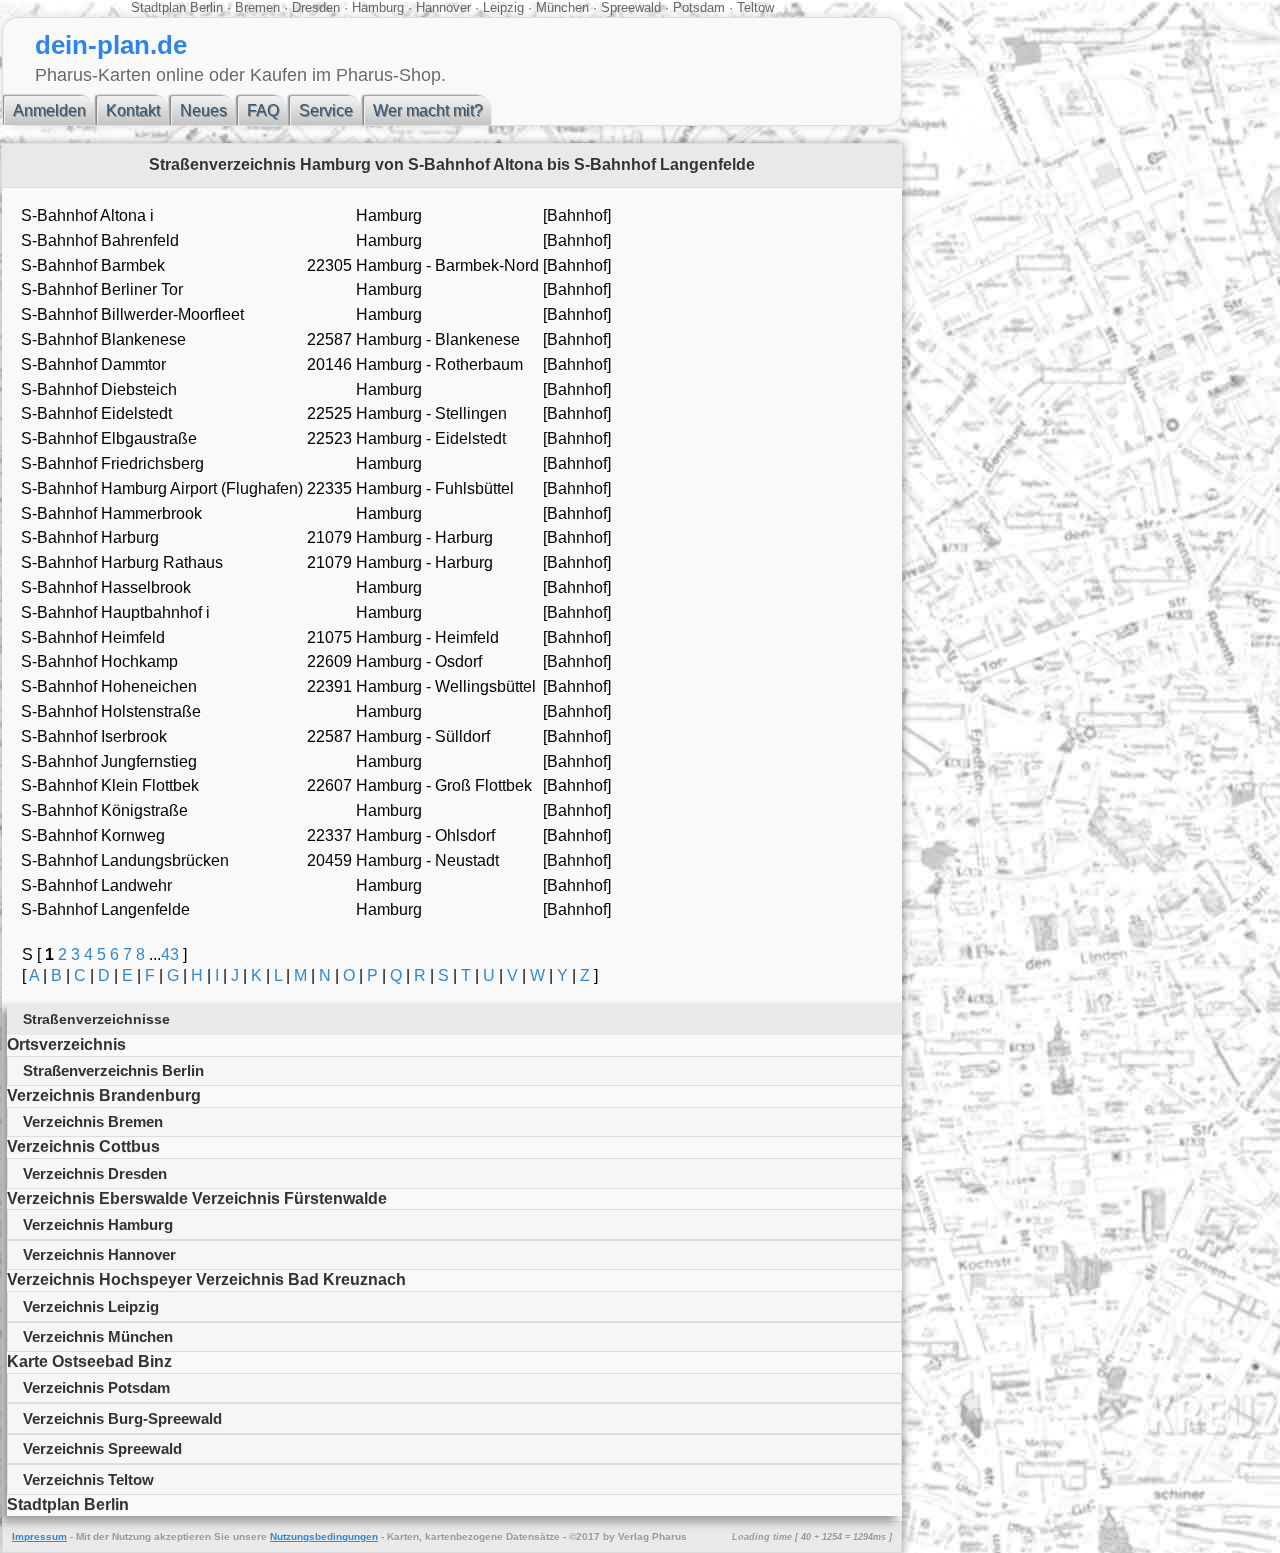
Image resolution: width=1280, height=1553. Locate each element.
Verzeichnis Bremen (93, 1121)
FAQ (263, 110)
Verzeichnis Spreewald (102, 1448)
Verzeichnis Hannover (99, 1254)
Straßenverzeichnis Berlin (113, 1070)
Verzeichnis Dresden (95, 1173)
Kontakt (133, 110)
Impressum (39, 1536)
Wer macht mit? (428, 110)
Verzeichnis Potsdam (96, 1387)
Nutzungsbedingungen (324, 1536)
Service (326, 110)
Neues (203, 110)
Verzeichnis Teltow (88, 1479)
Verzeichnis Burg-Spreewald (122, 1418)
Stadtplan (158, 7)
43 (170, 954)
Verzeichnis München (98, 1336)
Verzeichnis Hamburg (98, 1224)
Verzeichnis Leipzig (91, 1306)
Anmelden (49, 110)
